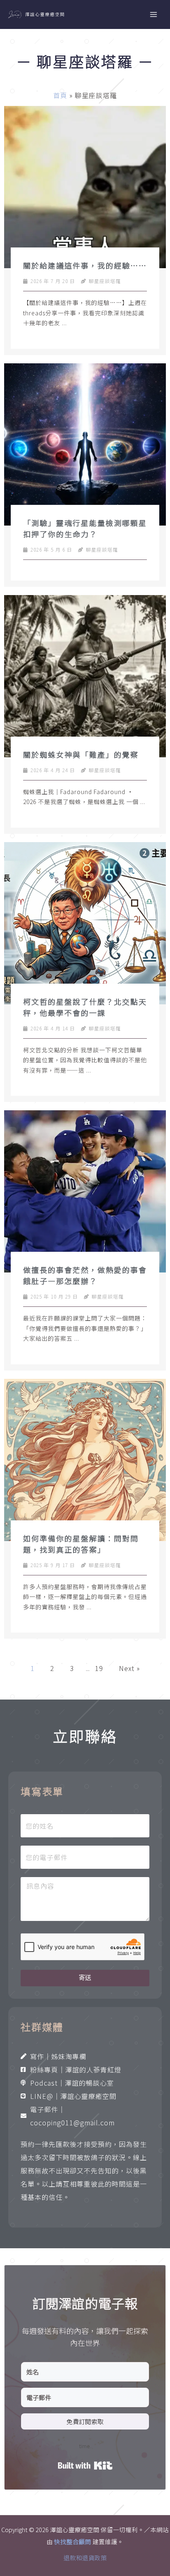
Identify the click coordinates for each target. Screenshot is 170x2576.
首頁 (60, 95)
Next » (129, 1668)
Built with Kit (85, 2466)
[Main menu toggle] (153, 14)
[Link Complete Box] (85, 230)
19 (99, 1668)
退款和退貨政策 (85, 2558)
